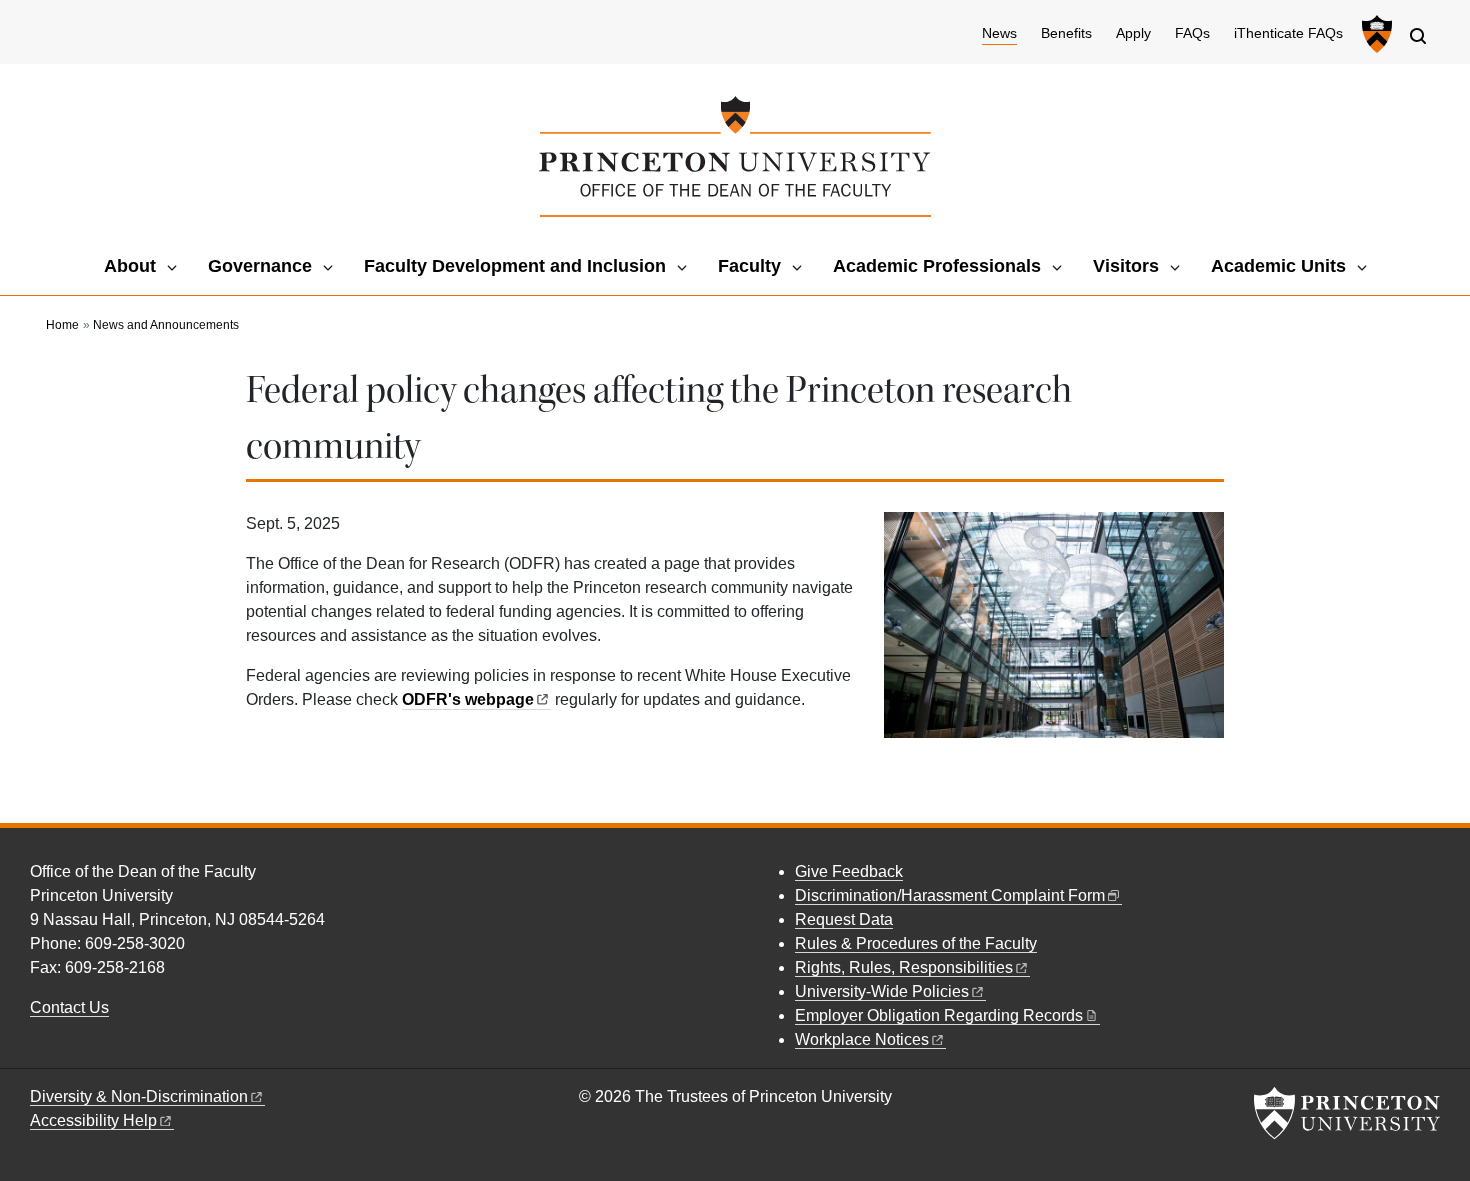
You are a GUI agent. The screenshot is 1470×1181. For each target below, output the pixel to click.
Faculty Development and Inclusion (515, 266)
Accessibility (93, 1120)
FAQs (1192, 33)
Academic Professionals (937, 266)
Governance (260, 266)
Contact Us (69, 1007)
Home (62, 325)
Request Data (844, 919)
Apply (1133, 33)
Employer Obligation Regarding (939, 1015)
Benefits (1066, 33)
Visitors (1126, 266)
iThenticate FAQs (1288, 33)
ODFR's (468, 699)
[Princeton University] (1374, 34)
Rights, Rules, (904, 967)
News (999, 33)
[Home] (734, 156)
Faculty (749, 266)
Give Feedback (849, 871)
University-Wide (882, 991)
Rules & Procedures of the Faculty (916, 943)
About (130, 266)
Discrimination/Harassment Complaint (950, 895)
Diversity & (139, 1096)
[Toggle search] (1418, 36)
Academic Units (1278, 266)
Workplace (862, 1039)
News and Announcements (166, 325)
